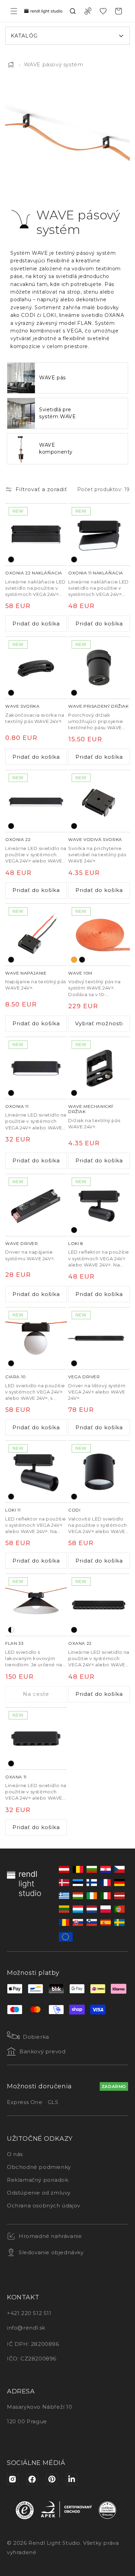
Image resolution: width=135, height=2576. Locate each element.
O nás (15, 2154)
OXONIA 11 (17, 1106)
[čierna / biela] (11, 1630)
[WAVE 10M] (99, 935)
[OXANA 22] (99, 1605)
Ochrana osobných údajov (44, 2205)
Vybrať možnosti (99, 1023)
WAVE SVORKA (22, 706)
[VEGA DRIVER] (99, 1338)
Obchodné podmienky (39, 2167)
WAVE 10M (80, 973)
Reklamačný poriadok (38, 2180)
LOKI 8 (76, 1243)
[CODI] (99, 1472)
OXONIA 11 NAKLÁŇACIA (96, 573)
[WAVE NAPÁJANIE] (36, 935)
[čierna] (11, 559)
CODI (74, 1510)
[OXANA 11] (36, 1739)
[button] (14, 11)
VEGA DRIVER (84, 1377)
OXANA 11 (16, 1777)
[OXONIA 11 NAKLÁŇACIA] (99, 534)
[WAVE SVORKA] (36, 668)
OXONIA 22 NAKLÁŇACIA (34, 573)
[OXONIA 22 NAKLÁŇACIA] (36, 534)
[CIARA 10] (36, 1338)
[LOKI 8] (99, 1205)
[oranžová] (74, 960)
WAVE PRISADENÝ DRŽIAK (98, 706)
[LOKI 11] (36, 1472)
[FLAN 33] (36, 1605)
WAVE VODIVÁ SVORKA (95, 839)
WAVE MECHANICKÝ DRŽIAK (91, 1109)
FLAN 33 (14, 1643)
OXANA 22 (80, 1643)
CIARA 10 (16, 1377)
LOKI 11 (13, 1510)
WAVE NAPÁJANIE (26, 973)
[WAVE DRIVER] (36, 1205)
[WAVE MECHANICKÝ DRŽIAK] (99, 1068)
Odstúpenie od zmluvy (39, 2193)
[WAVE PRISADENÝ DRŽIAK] (99, 668)
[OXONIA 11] (36, 1068)
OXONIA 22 (18, 839)
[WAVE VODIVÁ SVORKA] (99, 801)
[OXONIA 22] (36, 801)
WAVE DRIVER (22, 1243)
